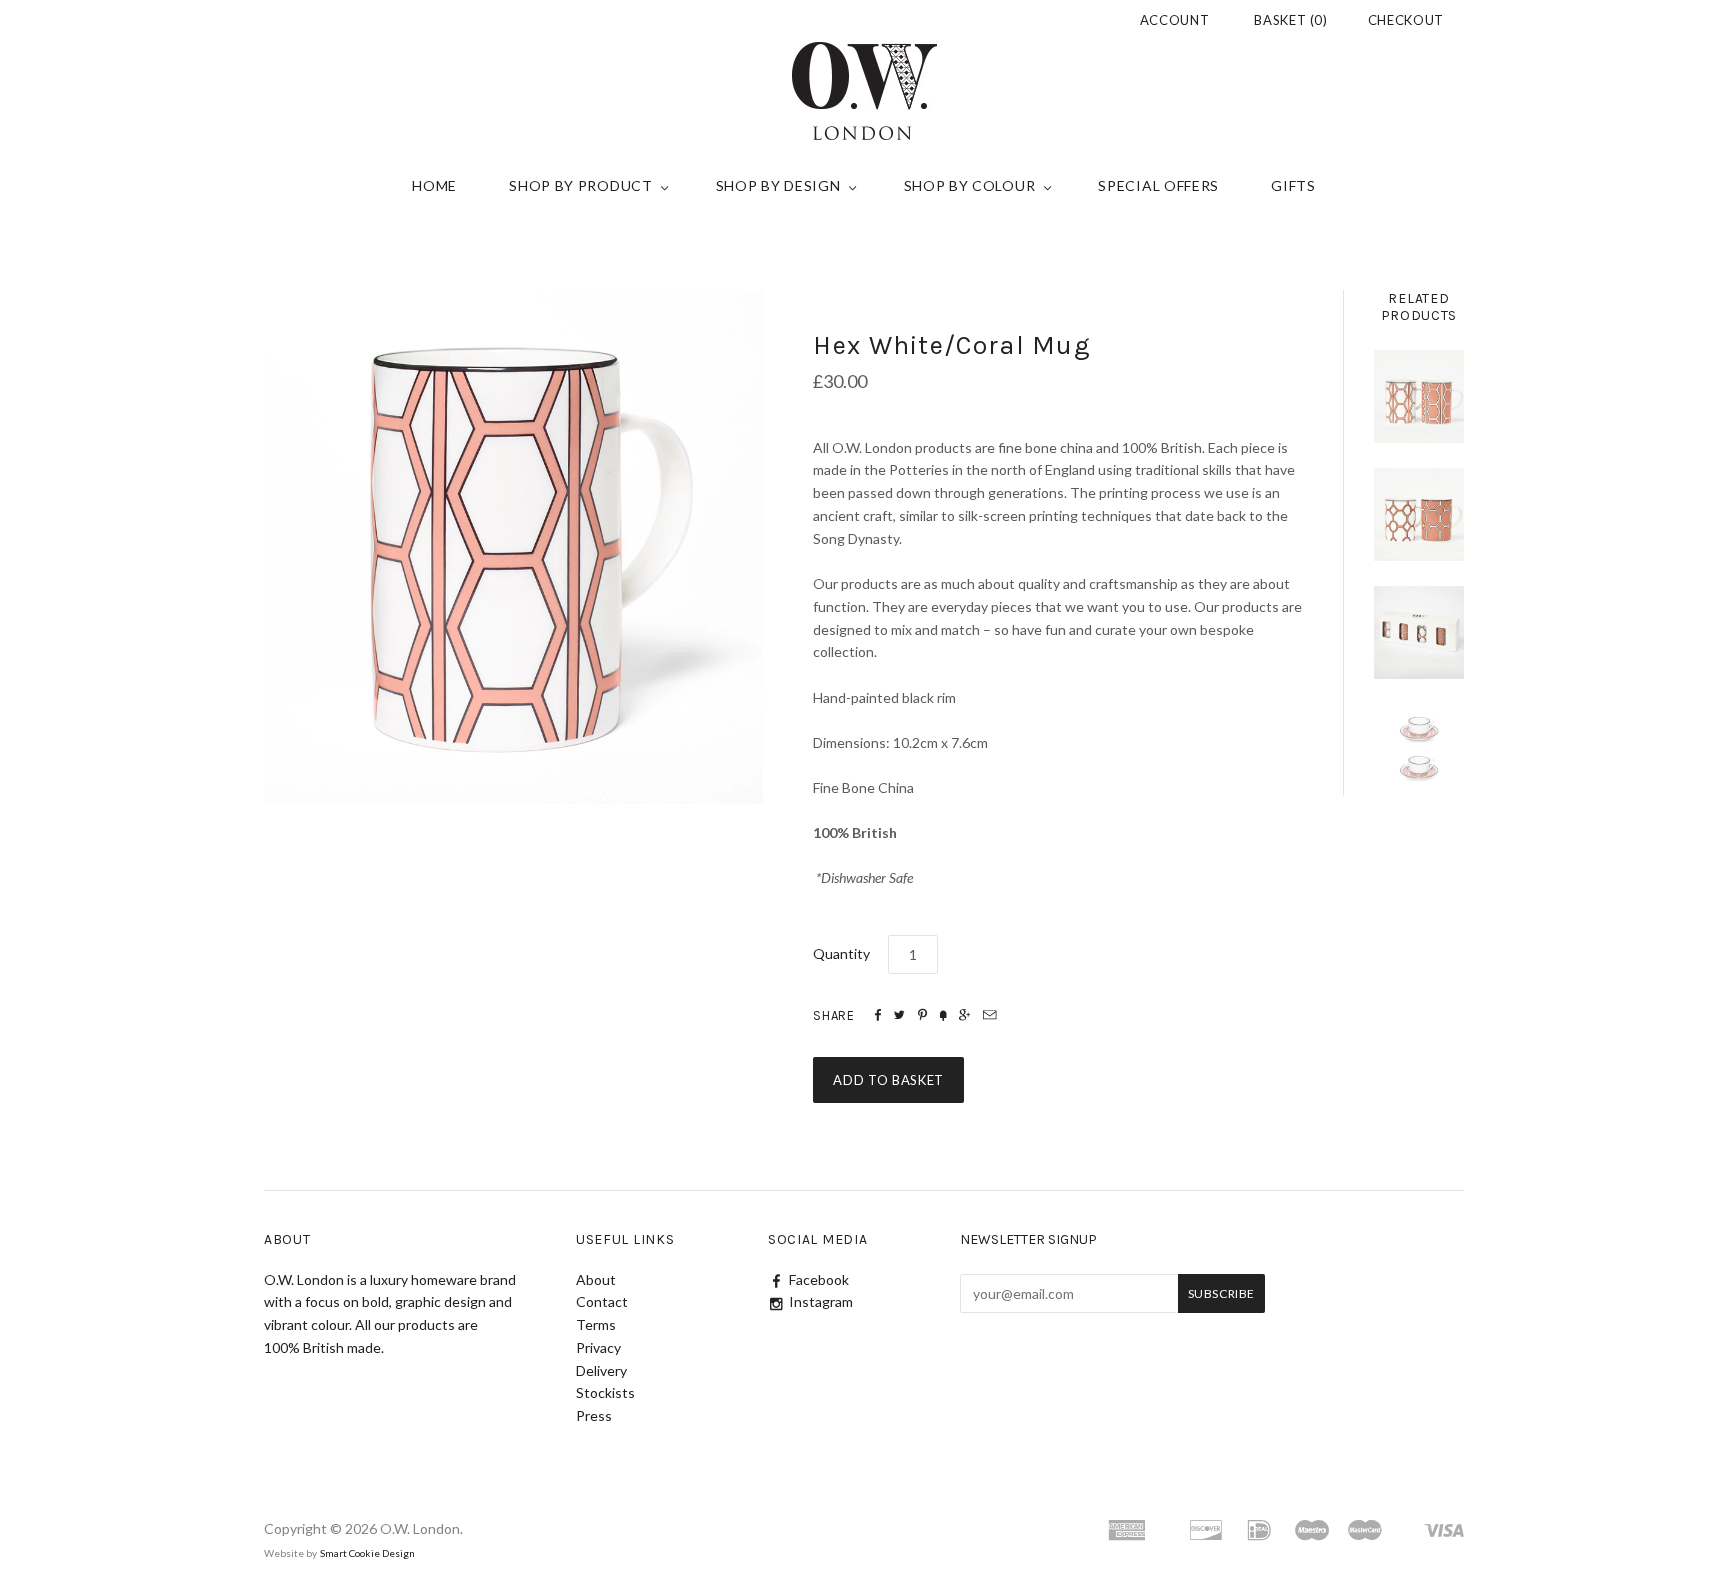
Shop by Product (581, 185)
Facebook (819, 1279)
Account (1175, 20)
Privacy (598, 1347)
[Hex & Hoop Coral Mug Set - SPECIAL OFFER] (1419, 632)
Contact (602, 1301)
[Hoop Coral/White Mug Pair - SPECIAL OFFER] (1419, 514)
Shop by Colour (970, 185)
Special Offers (1158, 185)
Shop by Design (778, 185)
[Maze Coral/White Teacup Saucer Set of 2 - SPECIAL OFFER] (1419, 750)
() (1291, 20)
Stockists (605, 1392)
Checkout (1406, 20)
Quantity (841, 953)
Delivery (601, 1370)
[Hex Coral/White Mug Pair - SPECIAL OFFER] (1419, 396)
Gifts (1293, 185)
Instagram (821, 1301)
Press (594, 1415)
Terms (596, 1324)
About (596, 1279)
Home (434, 185)
